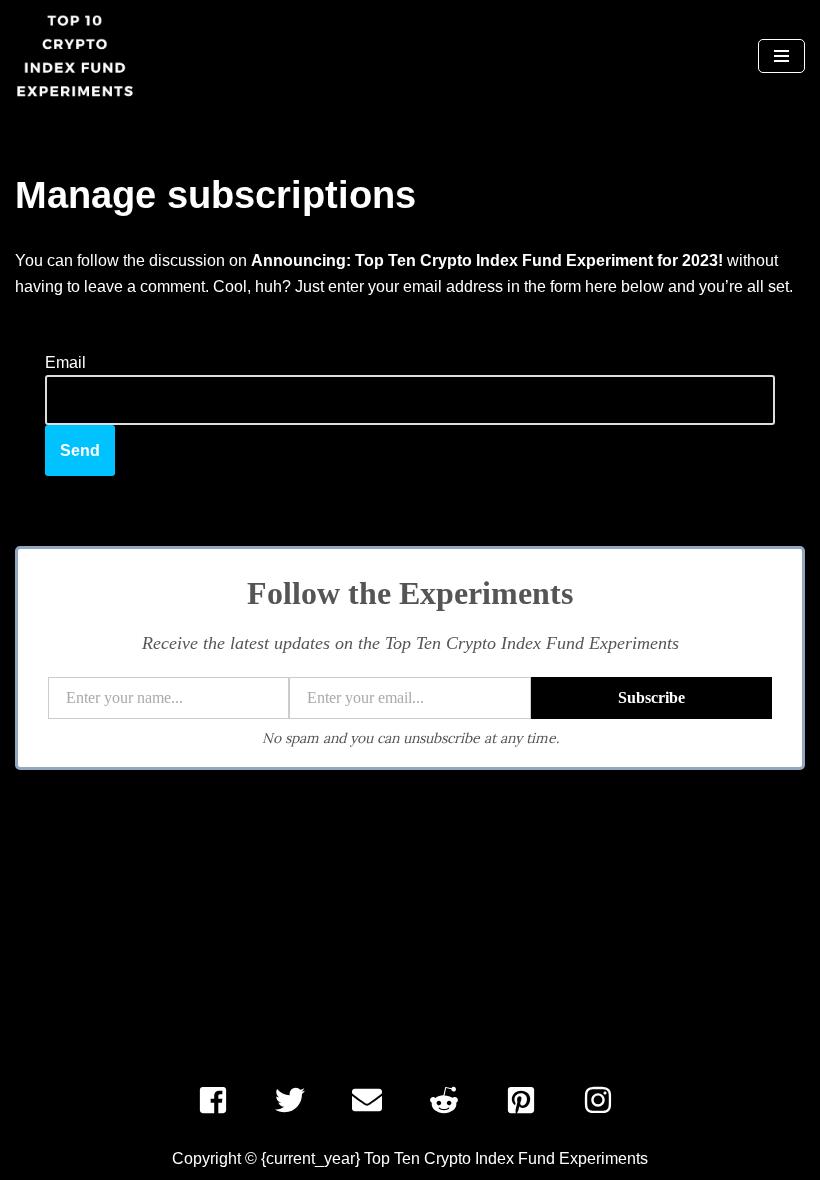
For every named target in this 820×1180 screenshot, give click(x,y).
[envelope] (373, 1100)
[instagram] (602, 1100)
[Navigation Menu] (781, 56)
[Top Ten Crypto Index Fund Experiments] (75, 56)
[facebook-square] (219, 1100)
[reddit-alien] (450, 1100)
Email (65, 362)
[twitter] (296, 1100)
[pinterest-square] (527, 1100)
